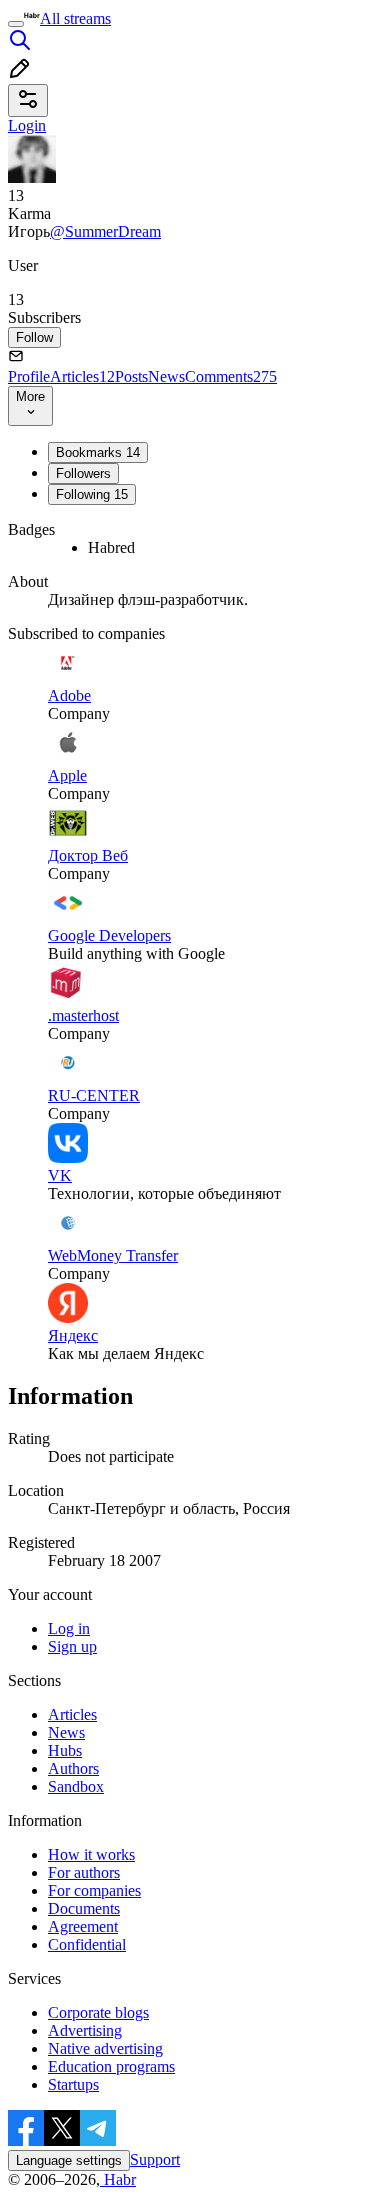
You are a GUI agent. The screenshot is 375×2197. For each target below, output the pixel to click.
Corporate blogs (98, 2012)
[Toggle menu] (16, 24)
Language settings (69, 2160)
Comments (231, 376)
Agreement (83, 1926)
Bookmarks (98, 452)
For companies (94, 1890)
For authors (84, 1872)
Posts (131, 376)
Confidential (87, 1944)
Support (155, 2159)
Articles (82, 376)
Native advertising (105, 2048)
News (166, 376)
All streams (75, 18)
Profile (29, 376)
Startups (73, 2084)
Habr (118, 2179)
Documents (84, 1908)
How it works (91, 1854)
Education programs (111, 2066)
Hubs (65, 1750)
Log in (69, 1628)
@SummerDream (105, 231)
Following (92, 494)
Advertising (85, 2030)
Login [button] (27, 125)
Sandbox (76, 1786)
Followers (83, 473)
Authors (73, 1768)
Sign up (72, 1646)
